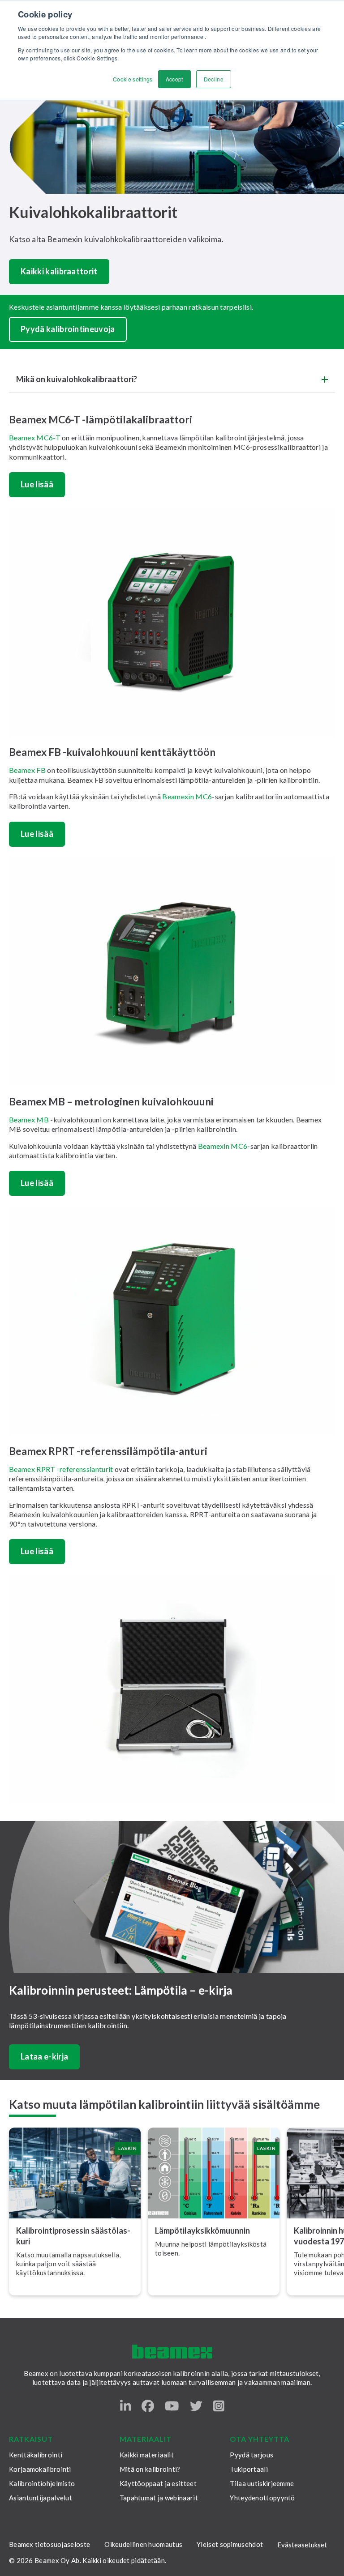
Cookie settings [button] (133, 79)
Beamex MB (29, 1120)
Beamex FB (28, 770)
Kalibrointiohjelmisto (42, 2483)
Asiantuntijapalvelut (41, 2498)
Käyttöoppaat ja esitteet (158, 2483)
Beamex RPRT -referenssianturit (61, 1469)
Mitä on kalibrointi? (150, 2469)
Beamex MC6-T (35, 437)
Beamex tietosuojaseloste (49, 2544)
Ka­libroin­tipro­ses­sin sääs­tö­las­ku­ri (73, 2236)
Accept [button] (174, 79)
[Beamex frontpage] (172, 2352)
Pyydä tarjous (252, 2455)
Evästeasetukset (302, 2545)
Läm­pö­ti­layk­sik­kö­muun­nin (202, 2231)
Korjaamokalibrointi (40, 2469)
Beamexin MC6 (187, 796)
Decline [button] (214, 79)
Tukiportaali (249, 2469)
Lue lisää (37, 484)
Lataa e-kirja (44, 2056)
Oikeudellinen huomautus (143, 2544)
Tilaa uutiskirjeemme (262, 2483)
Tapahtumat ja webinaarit (159, 2498)
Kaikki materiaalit (147, 2455)
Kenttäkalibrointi (36, 2455)
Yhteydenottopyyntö (262, 2498)
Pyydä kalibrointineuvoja (68, 329)
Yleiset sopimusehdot (230, 2544)
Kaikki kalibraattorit (59, 271)
